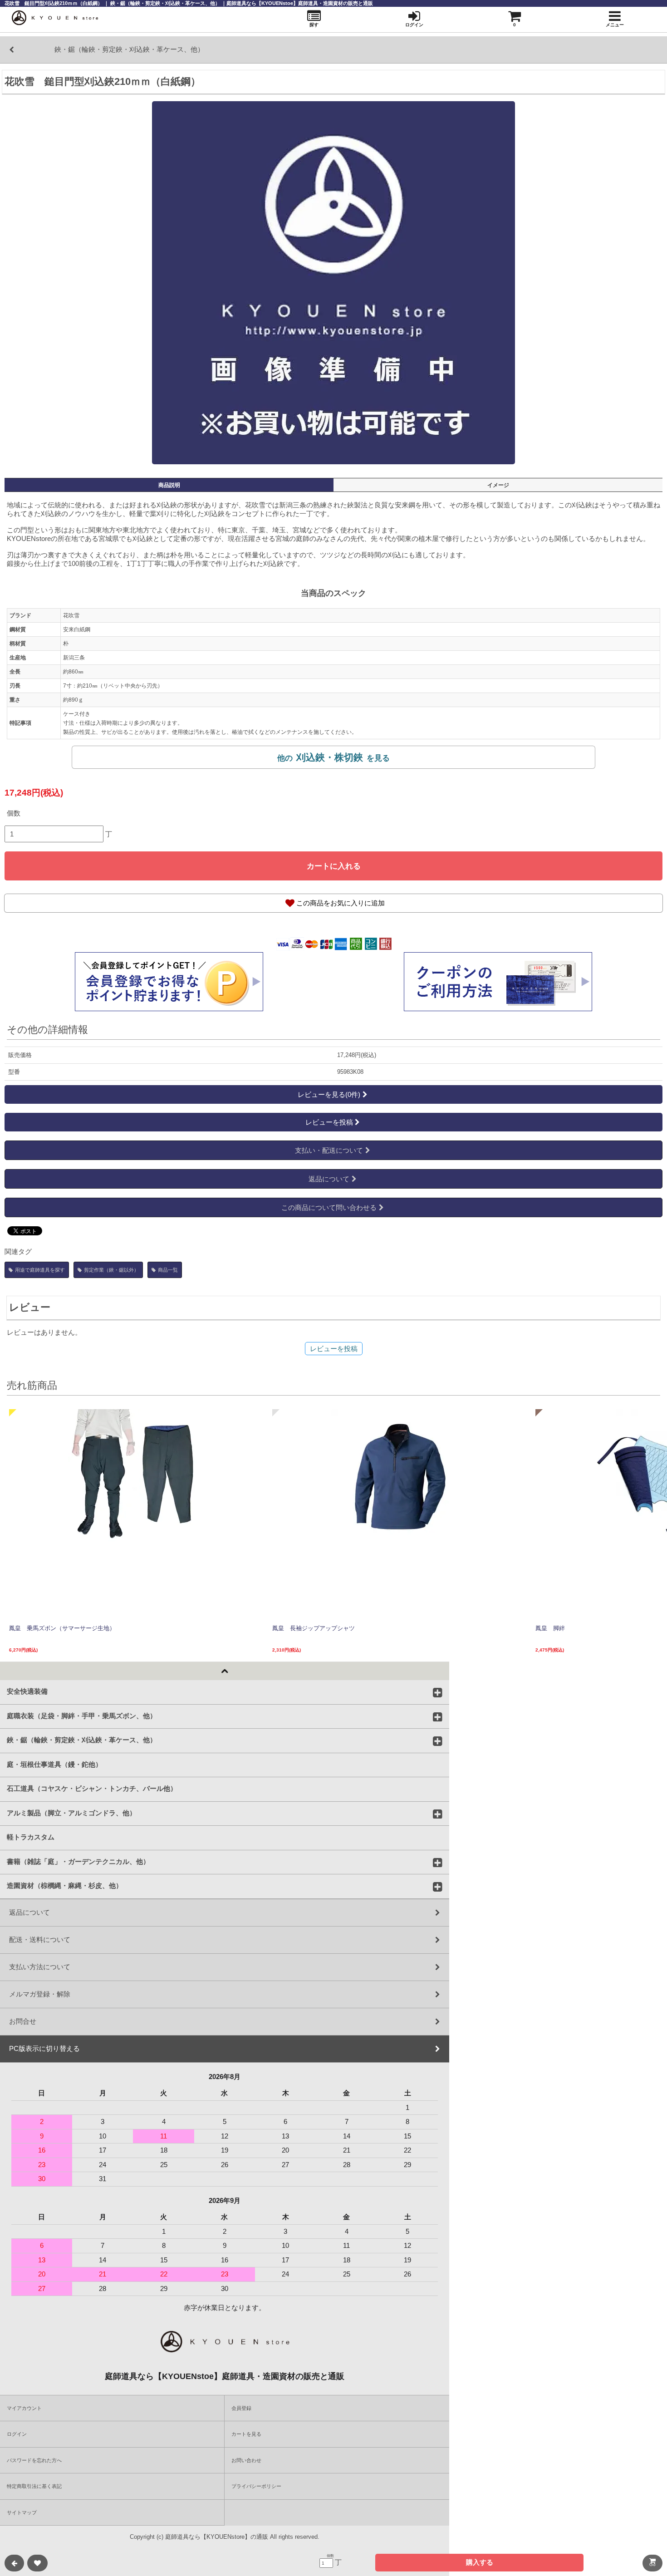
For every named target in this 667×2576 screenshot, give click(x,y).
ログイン (17, 2434)
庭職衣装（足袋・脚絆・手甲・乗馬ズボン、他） (82, 1715)
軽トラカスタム (31, 1837)
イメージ (498, 485)
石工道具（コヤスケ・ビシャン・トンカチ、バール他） (92, 1788)
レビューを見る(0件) (329, 1094)
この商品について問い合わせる (329, 1207)
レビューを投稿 (329, 1122)
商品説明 (169, 485)
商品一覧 (168, 1270)
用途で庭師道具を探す (40, 1270)
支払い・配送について (329, 1150)
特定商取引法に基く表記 (34, 2486)
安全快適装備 (27, 1691)
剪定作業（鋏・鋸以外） (111, 1270)
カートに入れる (334, 866)
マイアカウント (24, 2408)
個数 (14, 813)
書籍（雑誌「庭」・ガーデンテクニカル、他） (78, 1861)
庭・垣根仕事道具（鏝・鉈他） (54, 1764)
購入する (480, 2562)
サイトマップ (22, 2512)
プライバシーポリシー (256, 2486)
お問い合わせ (246, 2460)
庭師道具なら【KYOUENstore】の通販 (217, 2537)
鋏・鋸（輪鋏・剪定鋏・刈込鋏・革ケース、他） (82, 1740)
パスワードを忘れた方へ (34, 2460)
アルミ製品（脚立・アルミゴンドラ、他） (71, 1812)
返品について (329, 1179)
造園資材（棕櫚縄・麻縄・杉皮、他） (65, 1885)
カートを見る (246, 2434)
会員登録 (241, 2408)
